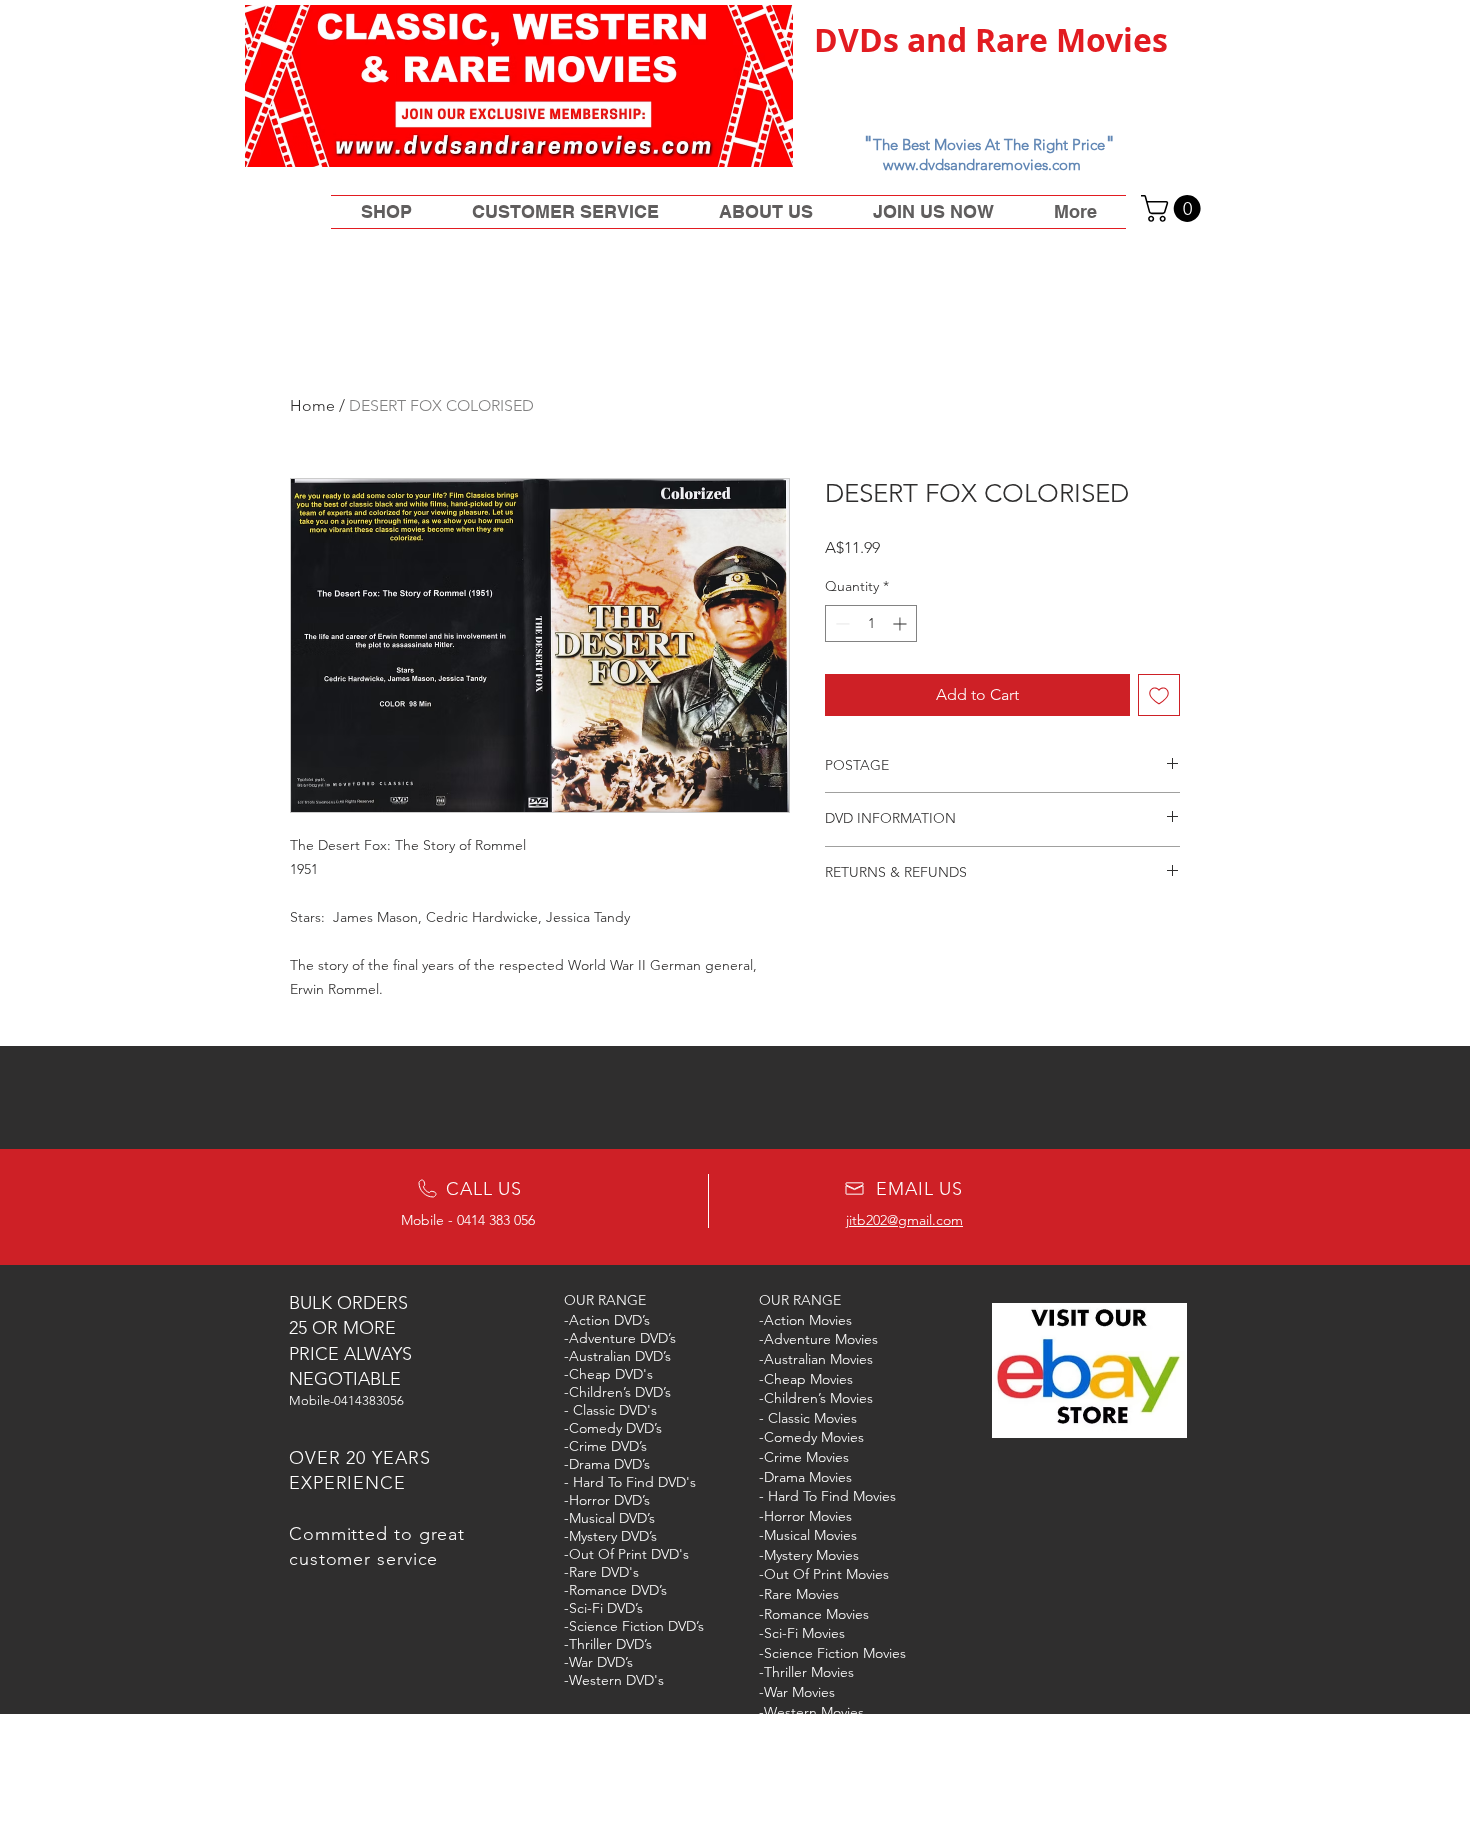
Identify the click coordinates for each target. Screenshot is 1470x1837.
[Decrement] (840, 623)
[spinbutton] (871, 623)
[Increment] (901, 623)
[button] (1174, 208)
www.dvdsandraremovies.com (982, 164)
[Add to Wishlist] (1159, 695)
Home (312, 405)
